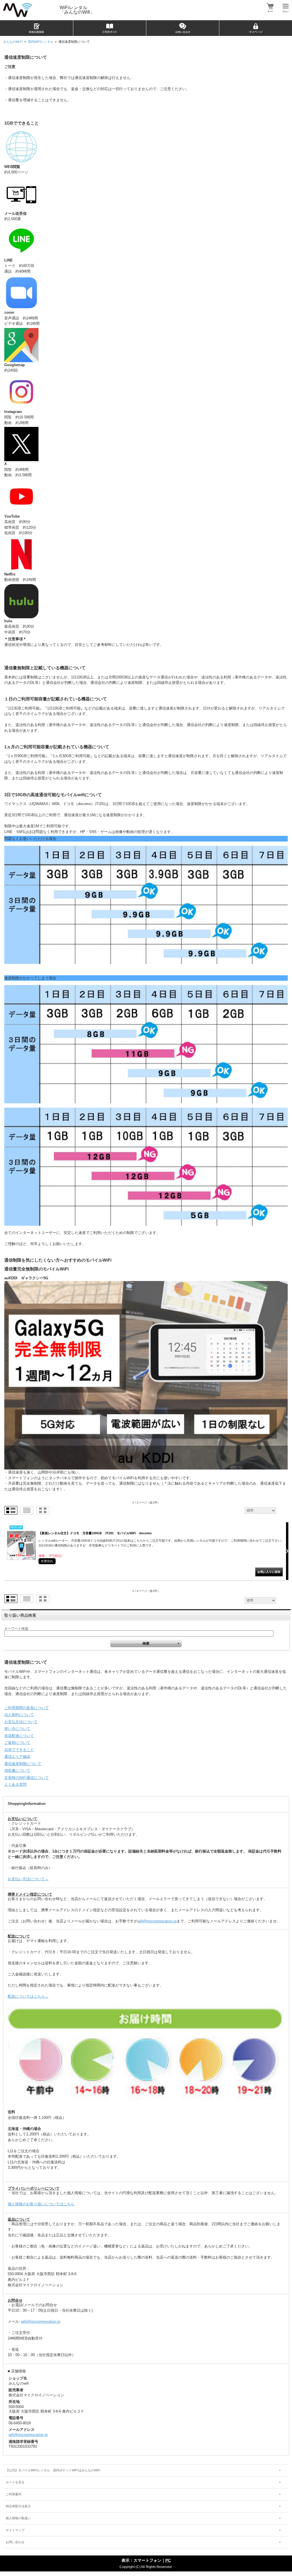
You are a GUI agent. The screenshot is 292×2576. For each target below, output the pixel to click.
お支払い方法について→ (28, 1879)
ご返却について (17, 1743)
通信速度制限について (23, 1764)
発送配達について (19, 1736)
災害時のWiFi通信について (27, 1778)
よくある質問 (15, 1784)
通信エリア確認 (17, 1757)
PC (168, 2560)
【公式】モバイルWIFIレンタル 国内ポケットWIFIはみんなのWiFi (53, 2470)
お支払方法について (21, 1722)
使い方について (17, 1729)
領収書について (17, 1771)
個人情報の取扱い (18, 2518)
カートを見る (15, 2482)
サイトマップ (15, 2530)
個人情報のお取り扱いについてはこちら (41, 2204)
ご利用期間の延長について (27, 1708)
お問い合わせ (15, 2542)
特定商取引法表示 (18, 2506)
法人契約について (19, 1715)
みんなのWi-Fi (13, 42)
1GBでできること (19, 1750)
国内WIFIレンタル (41, 42)
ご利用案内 (14, 2494)
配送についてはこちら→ (28, 1996)
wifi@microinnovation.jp (157, 1921)
